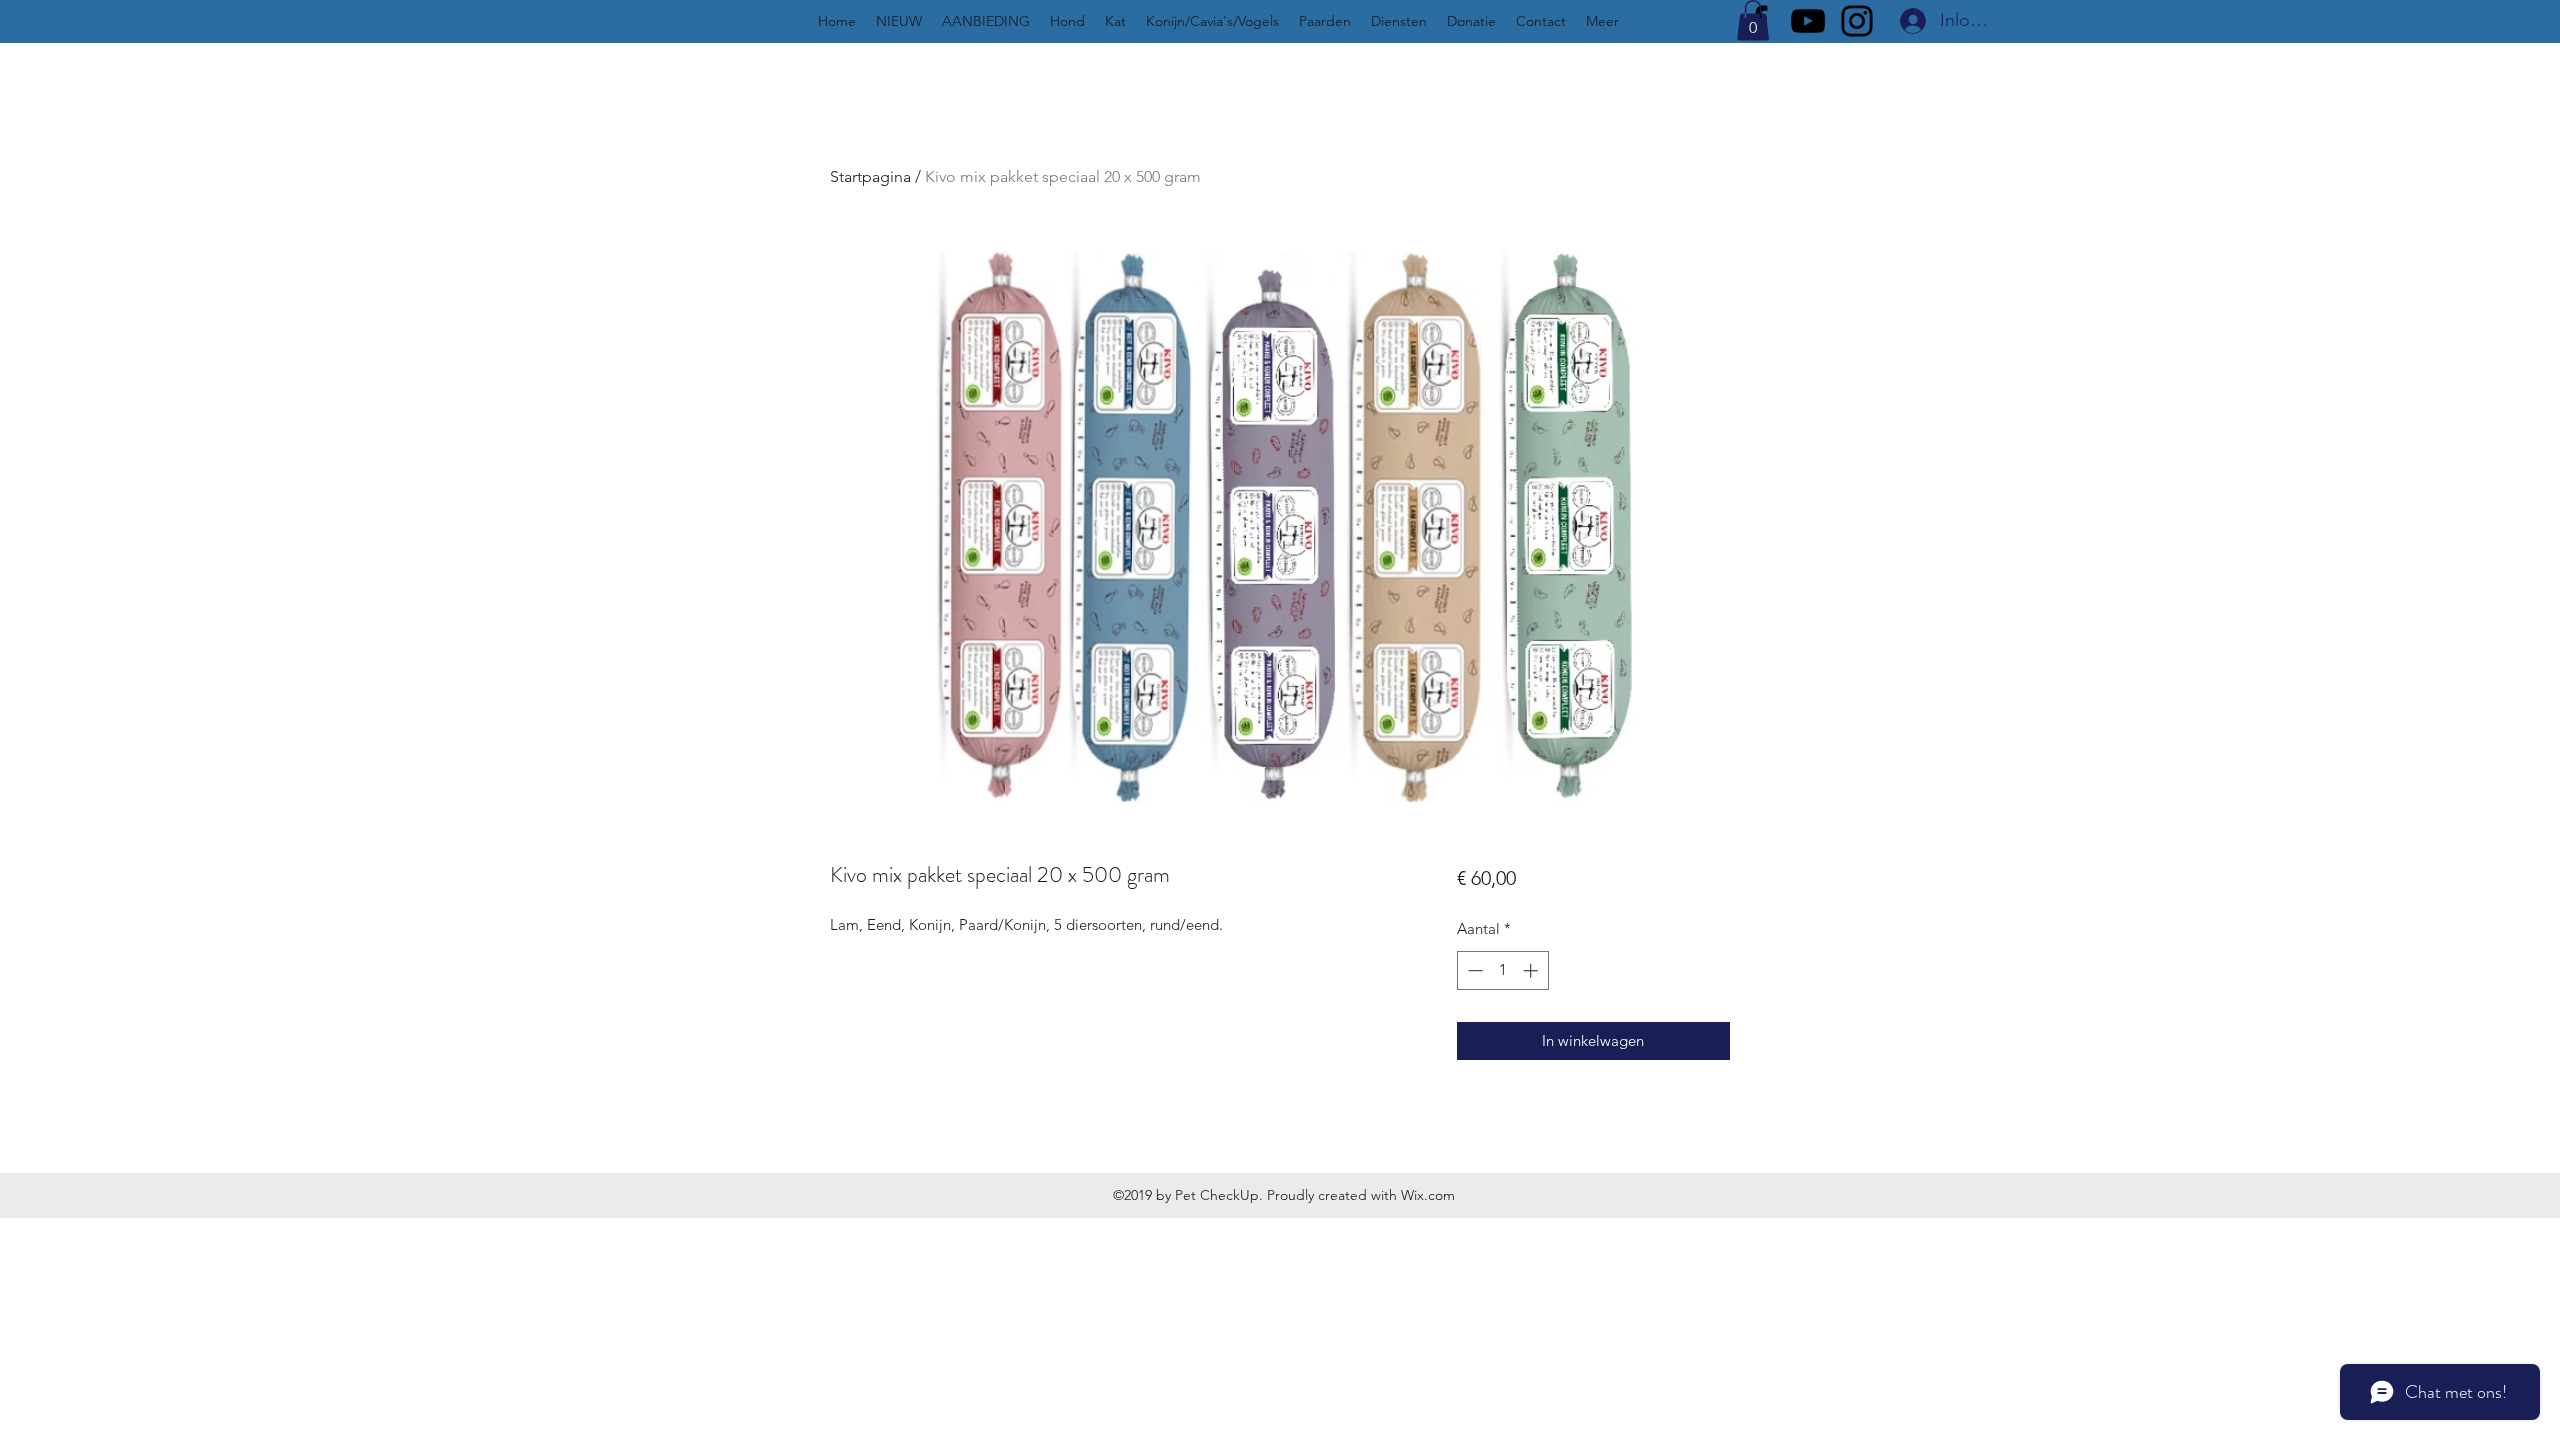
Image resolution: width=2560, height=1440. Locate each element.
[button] (1753, 20)
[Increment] (1532, 970)
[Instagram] (1857, 21)
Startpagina (870, 176)
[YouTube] (1808, 21)
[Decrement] (1473, 970)
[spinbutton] (1502, 970)
